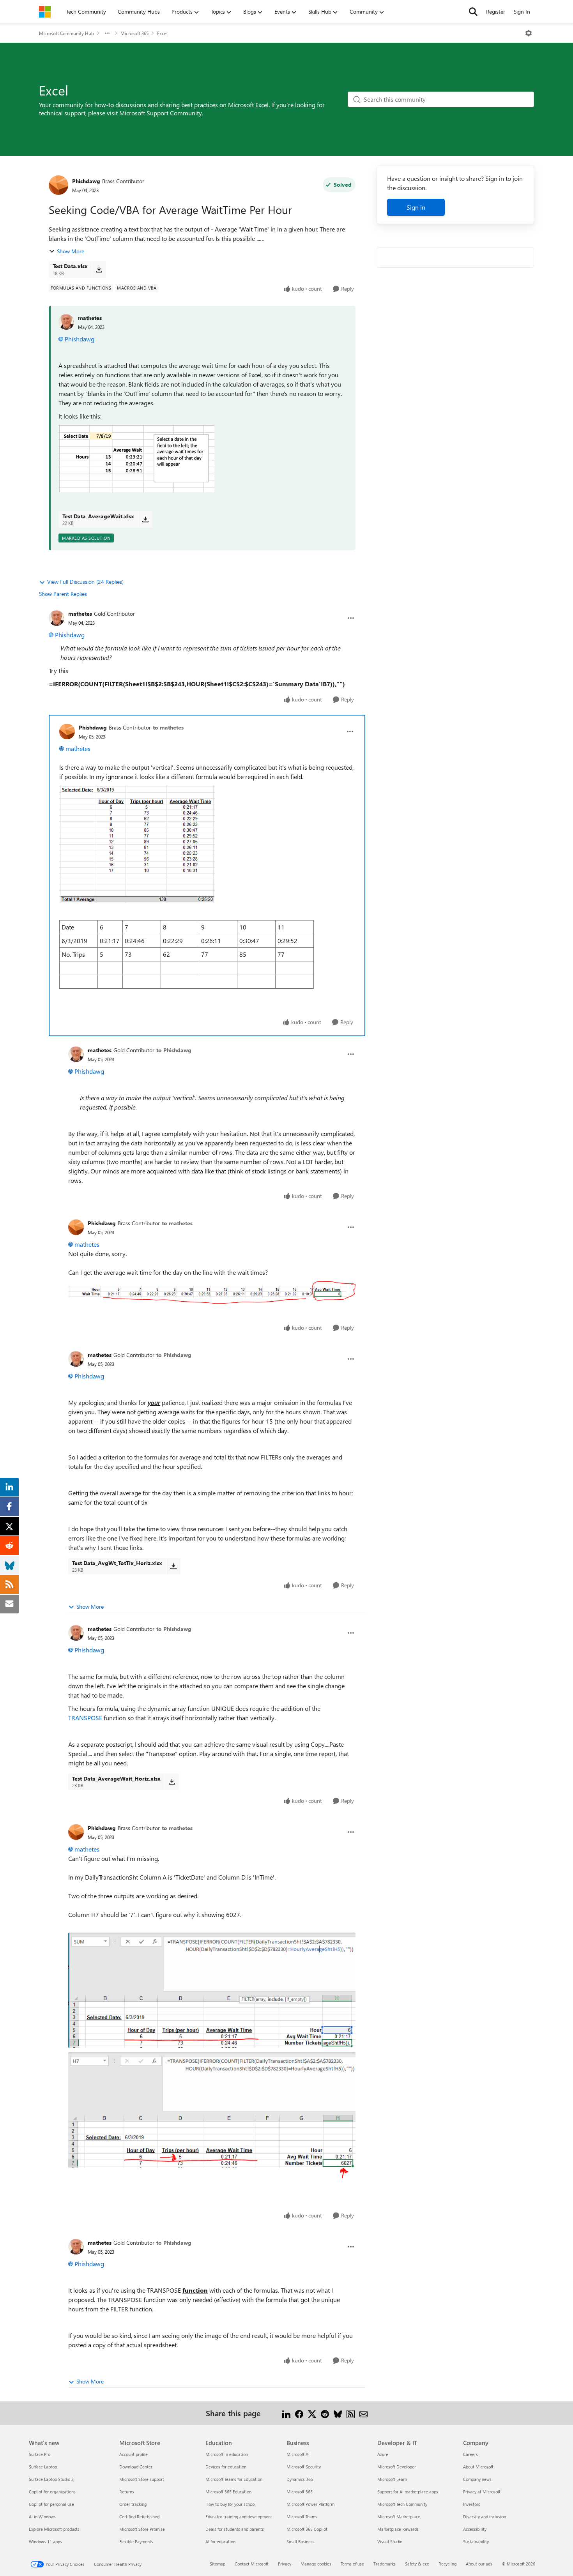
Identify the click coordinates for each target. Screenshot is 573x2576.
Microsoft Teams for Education (234, 2479)
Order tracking (133, 2504)
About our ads (479, 2564)
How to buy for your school (231, 2504)
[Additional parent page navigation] (107, 33)
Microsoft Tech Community (402, 2504)
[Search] (473, 12)
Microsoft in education (227, 2454)
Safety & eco (417, 2564)
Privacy (285, 2564)
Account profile (134, 2454)
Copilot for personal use (51, 2504)
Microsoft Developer (397, 2467)
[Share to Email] (363, 2413)
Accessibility (475, 2529)
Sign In (522, 11)
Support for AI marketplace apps (408, 2492)
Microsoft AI (298, 2454)
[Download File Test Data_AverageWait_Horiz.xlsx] (172, 1782)
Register (496, 11)
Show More (71, 251)
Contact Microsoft (252, 2564)
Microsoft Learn (392, 2479)
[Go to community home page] (45, 12)
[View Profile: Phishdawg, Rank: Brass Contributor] (58, 185)
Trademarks (385, 2564)
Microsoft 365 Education (228, 2492)
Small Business (301, 2542)
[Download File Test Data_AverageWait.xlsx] (145, 519)
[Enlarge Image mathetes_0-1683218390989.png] (136, 458)
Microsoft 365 (134, 33)
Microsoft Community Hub (66, 33)
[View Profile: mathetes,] (66, 322)
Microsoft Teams (302, 2517)
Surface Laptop (43, 2467)
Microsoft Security (304, 2467)
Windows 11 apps (45, 2542)
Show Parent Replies (63, 594)
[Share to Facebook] (299, 2413)
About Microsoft (478, 2467)
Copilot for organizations (52, 2492)
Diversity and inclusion (485, 2517)
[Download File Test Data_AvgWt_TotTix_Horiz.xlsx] (173, 1566)
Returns (127, 2492)
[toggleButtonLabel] (529, 33)
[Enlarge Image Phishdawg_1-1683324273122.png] (212, 1292)
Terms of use (352, 2564)
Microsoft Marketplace (399, 2517)
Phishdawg (86, 181)
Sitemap (218, 2564)
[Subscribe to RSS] (351, 2413)
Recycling (447, 2564)
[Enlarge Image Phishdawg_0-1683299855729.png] (137, 844)
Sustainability (476, 2542)
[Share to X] (312, 2413)
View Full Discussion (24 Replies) (85, 582)
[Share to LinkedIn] (286, 2413)
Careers (470, 2454)
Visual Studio (390, 2542)
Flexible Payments (136, 2542)
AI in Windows (42, 2517)
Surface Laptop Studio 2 (51, 2479)
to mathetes (168, 727)
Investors (472, 2504)
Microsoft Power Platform (310, 2504)
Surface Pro (40, 2454)
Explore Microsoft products (54, 2529)
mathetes (90, 318)
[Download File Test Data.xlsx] (99, 269)
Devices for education (226, 2467)
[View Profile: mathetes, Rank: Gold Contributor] (57, 618)
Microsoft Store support (142, 2479)
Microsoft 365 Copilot (307, 2529)
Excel (162, 33)
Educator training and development (239, 2517)
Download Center (136, 2467)
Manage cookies (316, 2564)
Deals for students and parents (235, 2529)
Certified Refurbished (139, 2517)
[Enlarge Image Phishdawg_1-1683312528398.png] (212, 2115)
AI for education (220, 2542)
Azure (383, 2454)
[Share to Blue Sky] (338, 2413)
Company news (477, 2479)
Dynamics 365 (300, 2479)
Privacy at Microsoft (482, 2492)
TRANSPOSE (85, 1718)
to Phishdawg (174, 1050)
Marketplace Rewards (398, 2529)
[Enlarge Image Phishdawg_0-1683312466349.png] (212, 1990)
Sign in (416, 207)
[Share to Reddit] (325, 2413)
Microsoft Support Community (161, 113)
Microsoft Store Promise (142, 2529)
